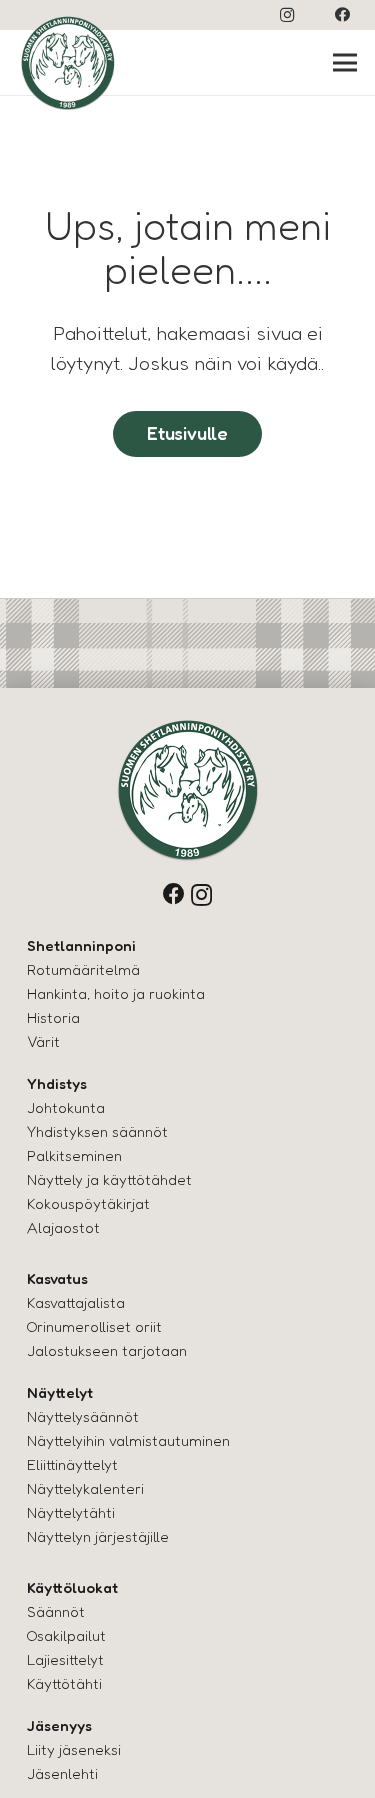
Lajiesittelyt (65, 1659)
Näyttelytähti (71, 1512)
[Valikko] (345, 63)
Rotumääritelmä (83, 969)
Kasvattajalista (76, 1302)
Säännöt (56, 1611)
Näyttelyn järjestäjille (98, 1536)
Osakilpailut (66, 1635)
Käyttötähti (64, 1683)
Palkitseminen (74, 1155)
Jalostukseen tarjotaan (107, 1350)
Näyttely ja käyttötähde (106, 1179)
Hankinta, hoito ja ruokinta (116, 993)
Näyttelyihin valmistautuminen (128, 1440)
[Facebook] (342, 15)
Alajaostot (63, 1227)
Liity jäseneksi (74, 1749)
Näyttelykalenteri (85, 1488)
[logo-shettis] (68, 63)
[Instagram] (287, 15)
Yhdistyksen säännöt (97, 1131)
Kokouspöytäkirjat (88, 1203)
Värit (43, 1041)
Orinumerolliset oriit (94, 1326)
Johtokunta (66, 1107)
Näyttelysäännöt (83, 1416)
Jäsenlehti (62, 1773)
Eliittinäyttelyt (72, 1464)
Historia (53, 1017)
